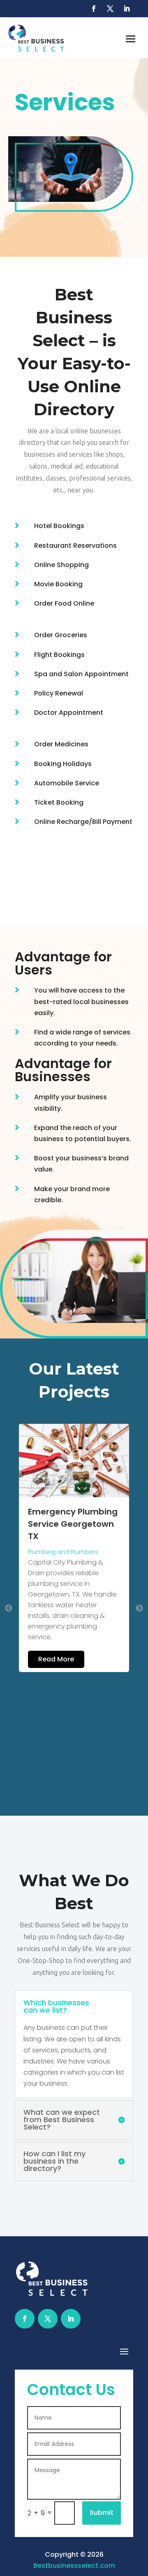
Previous (9, 1608)
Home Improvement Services (94, 1533)
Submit (102, 2513)
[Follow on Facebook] (94, 9)
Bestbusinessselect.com (74, 2566)
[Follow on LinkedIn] (127, 9)
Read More (80, 1630)
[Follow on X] (110, 9)
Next (139, 1608)
